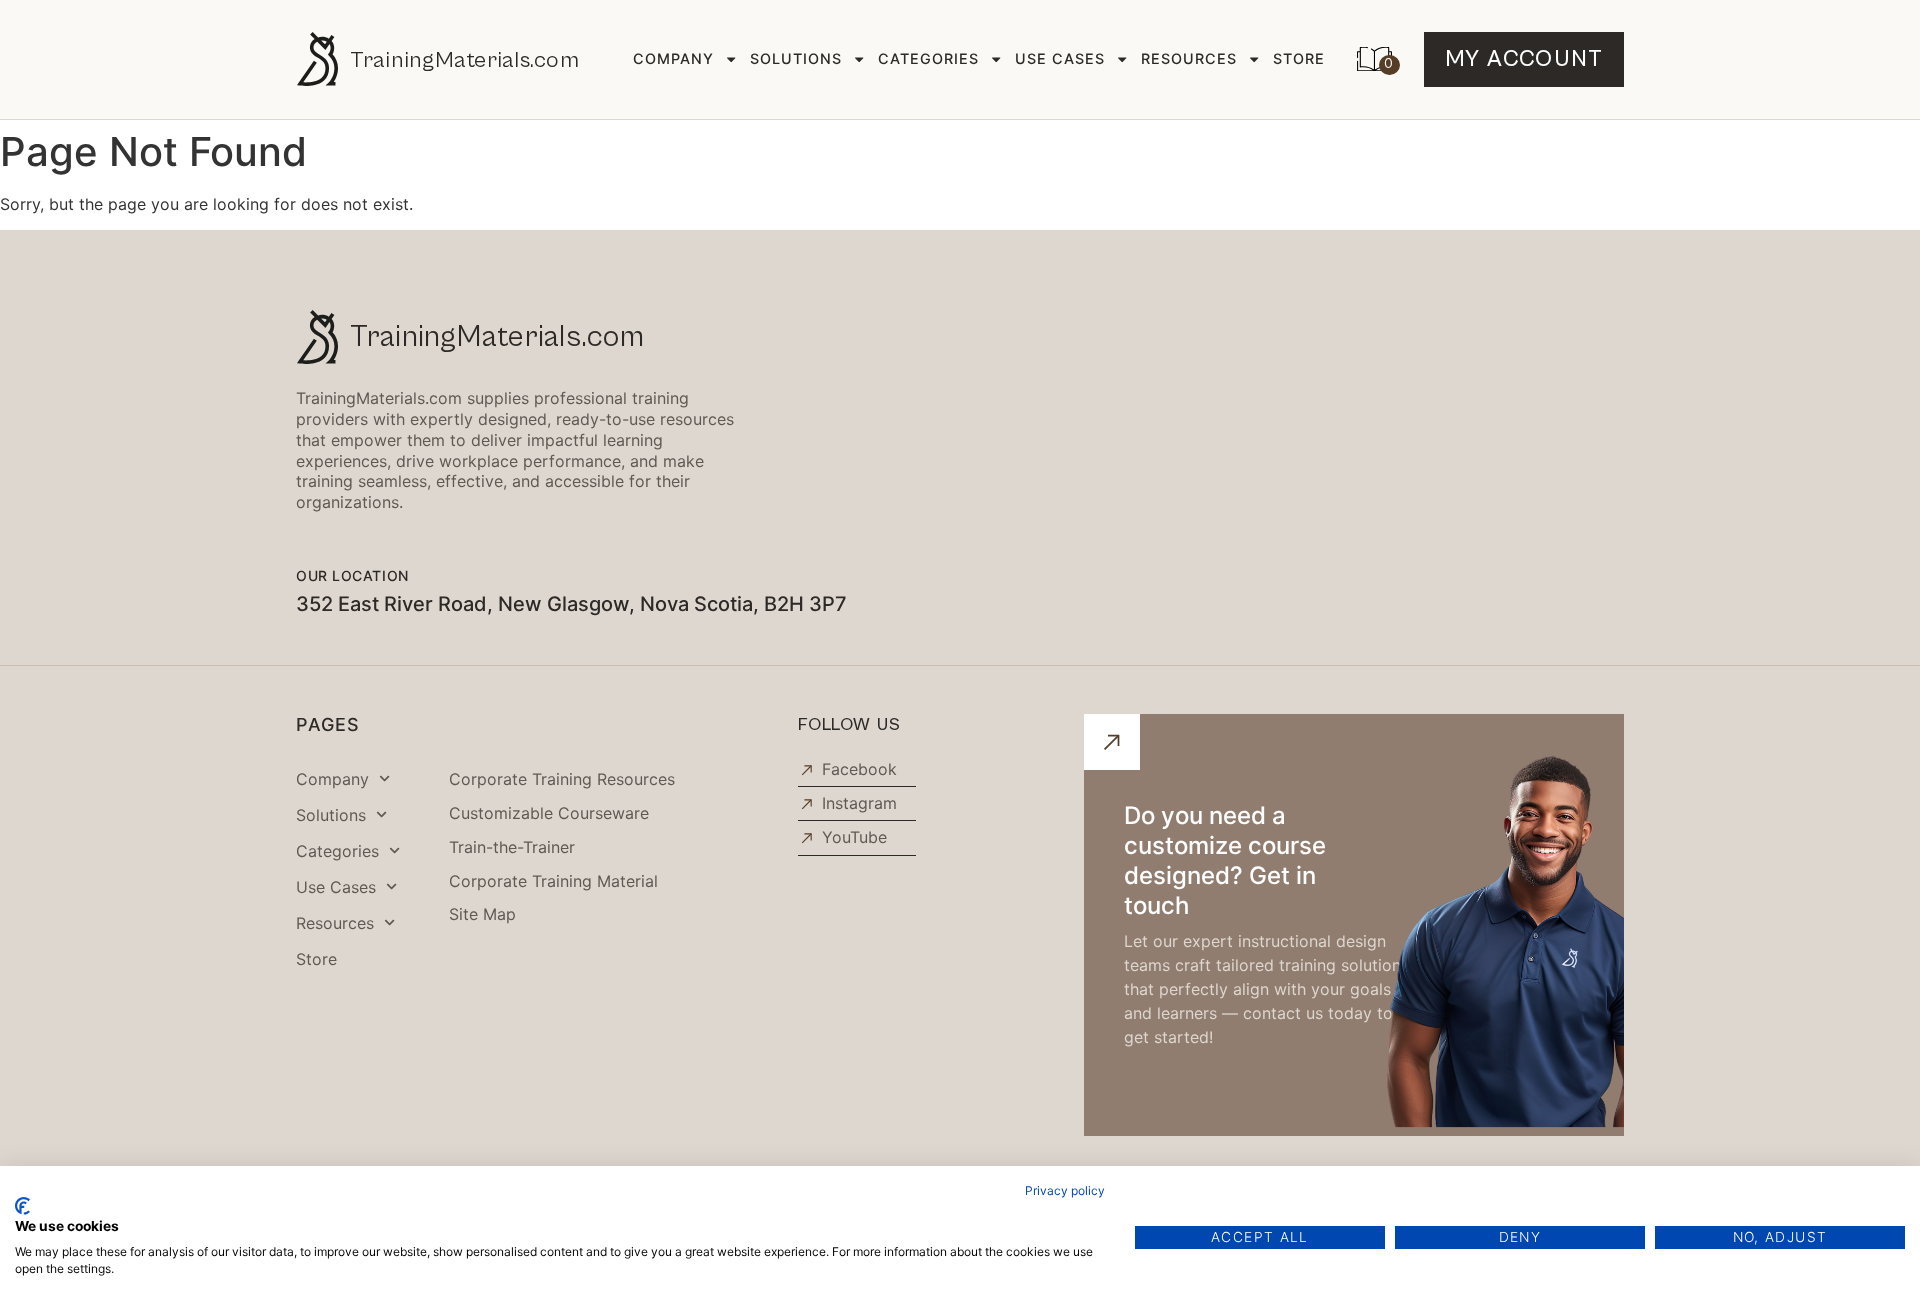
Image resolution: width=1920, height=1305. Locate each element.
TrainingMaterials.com (464, 60)
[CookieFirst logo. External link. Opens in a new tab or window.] (22, 1206)
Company (673, 58)
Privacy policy (1065, 1190)
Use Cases (1060, 58)
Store (1299, 58)
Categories (928, 58)
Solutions (796, 58)
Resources (1189, 58)
